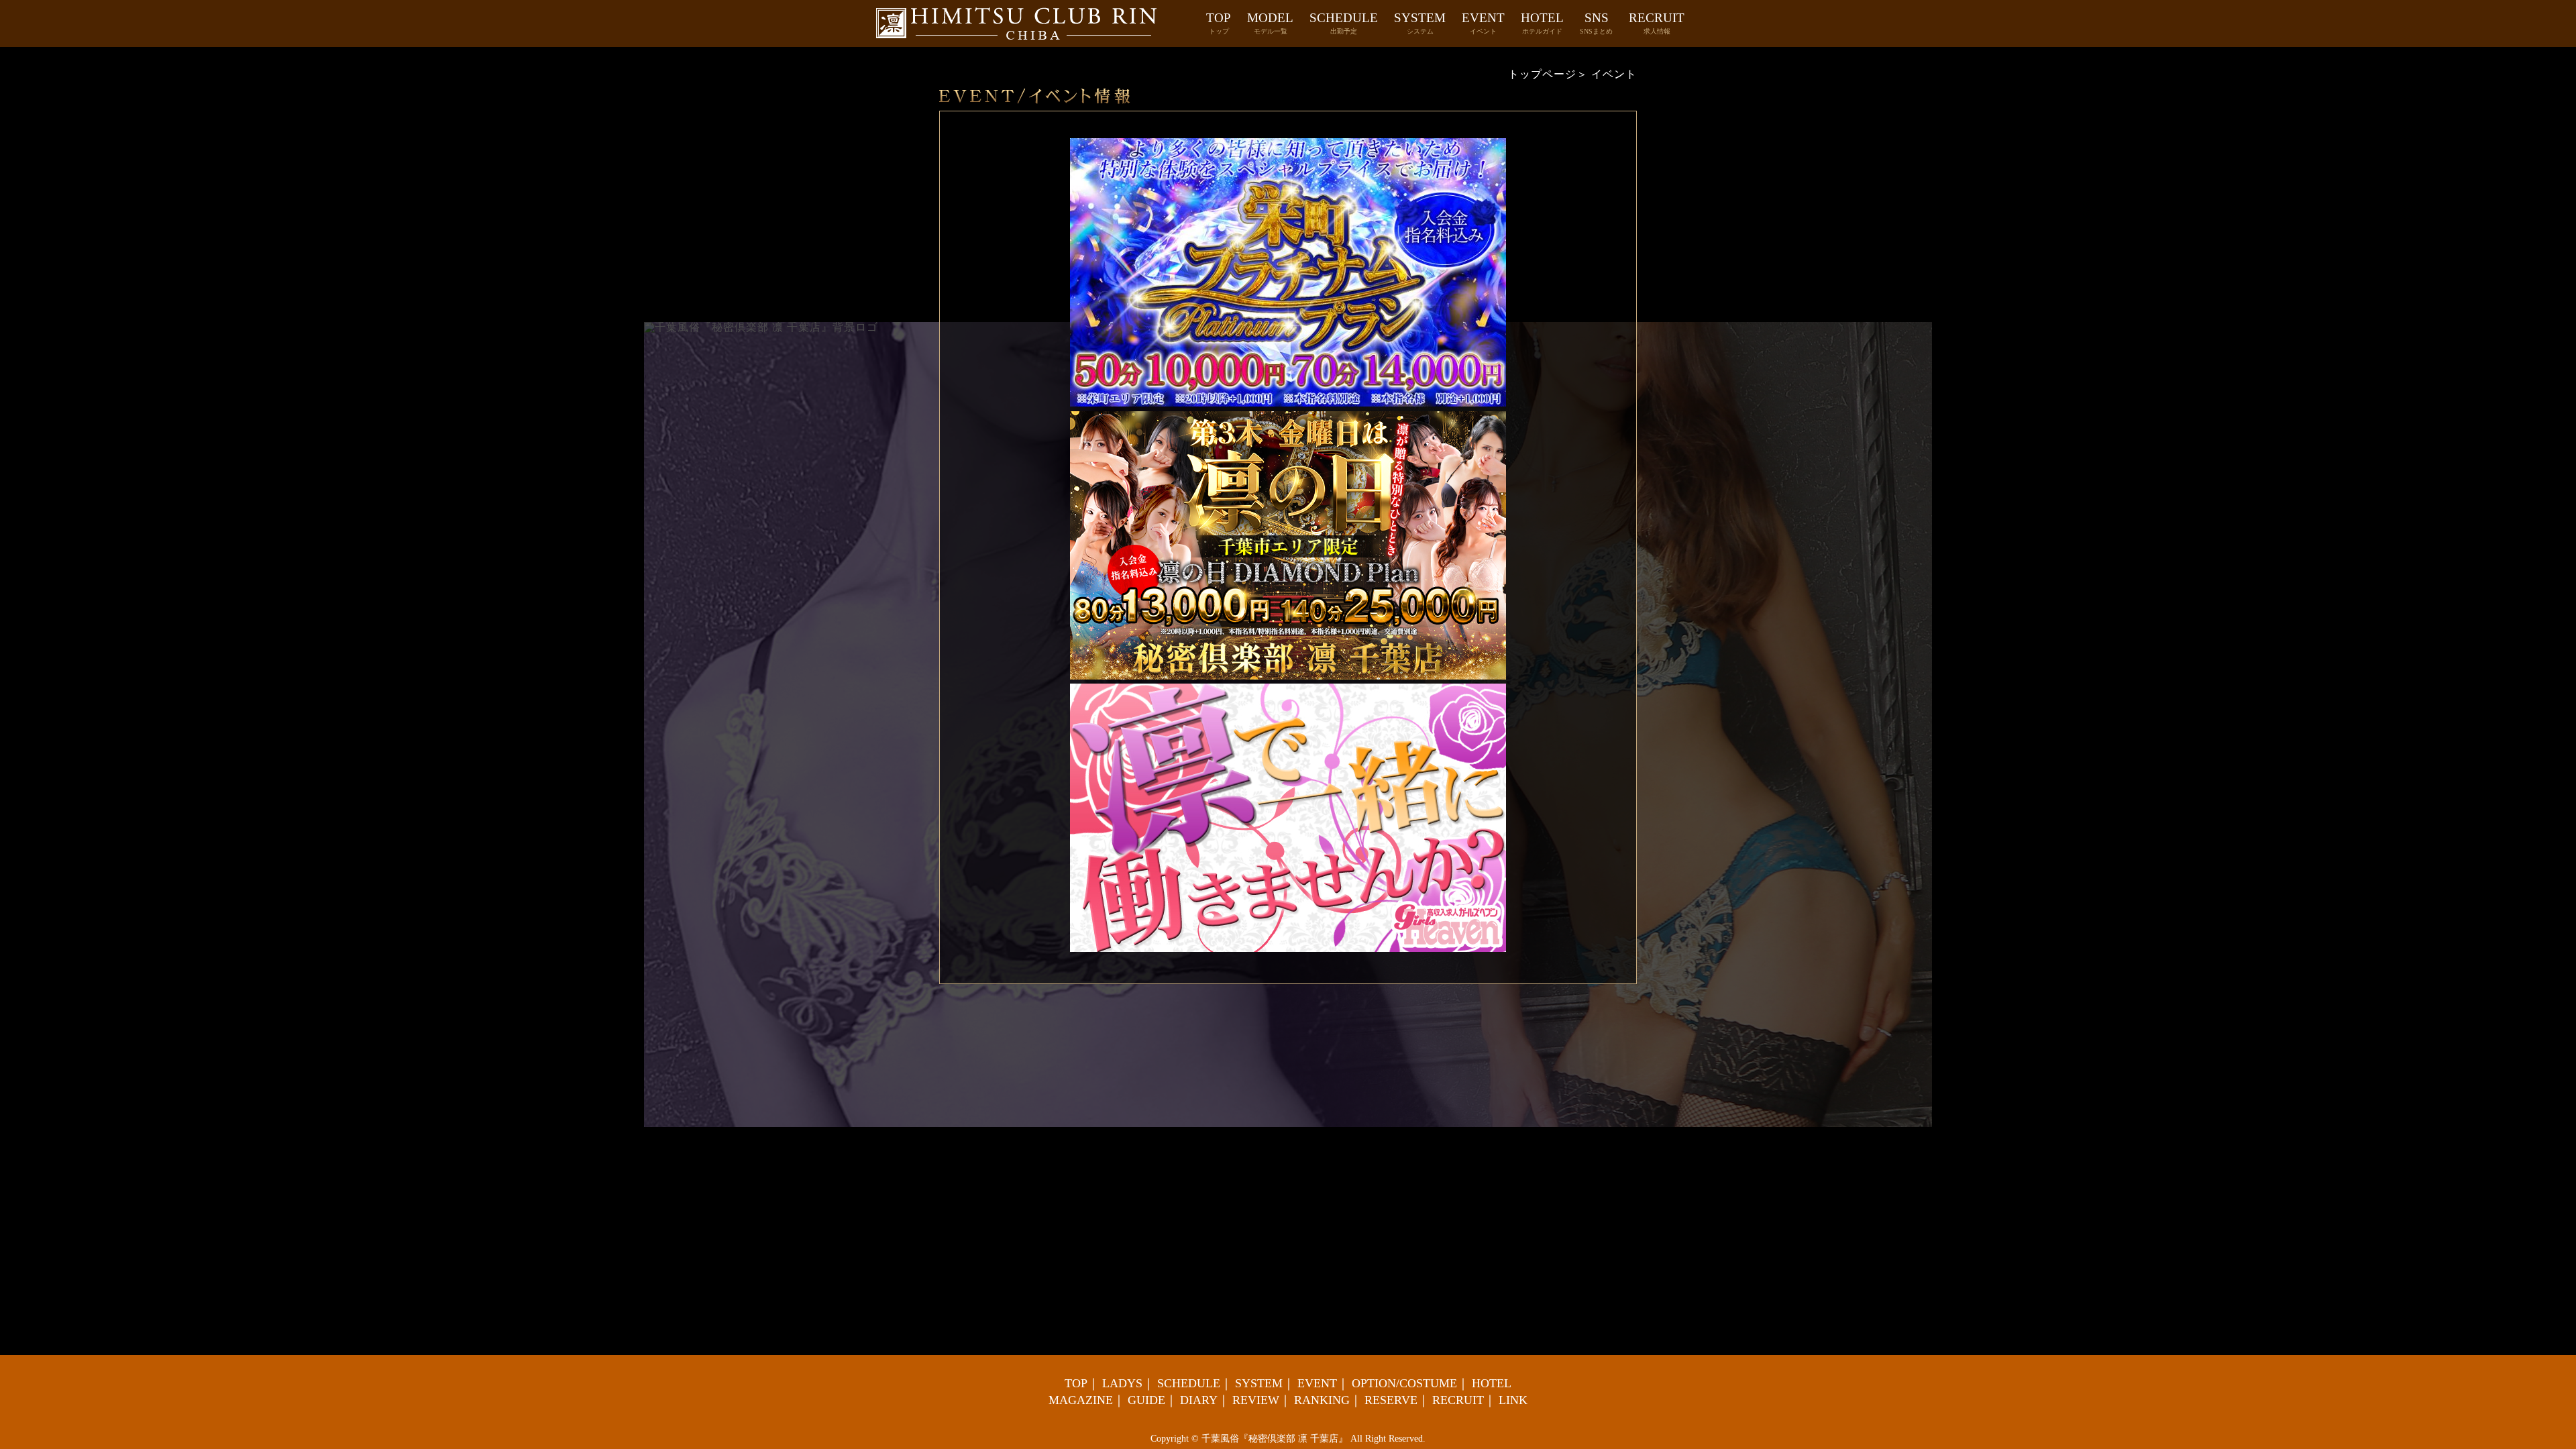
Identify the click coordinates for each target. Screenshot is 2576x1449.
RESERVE (1391, 1400)
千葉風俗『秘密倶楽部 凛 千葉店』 (1275, 1439)
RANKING (1322, 1400)
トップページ (1542, 74)
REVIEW (1256, 1400)
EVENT (1483, 23)
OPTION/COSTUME (1404, 1383)
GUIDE (1146, 1400)
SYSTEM (1420, 23)
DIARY (1199, 1400)
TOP (1219, 23)
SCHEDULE (1344, 23)
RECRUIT (1657, 23)
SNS (1596, 23)
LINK (1513, 1400)
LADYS (1122, 1383)
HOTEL (1542, 23)
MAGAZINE (1081, 1400)
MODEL (1270, 23)
